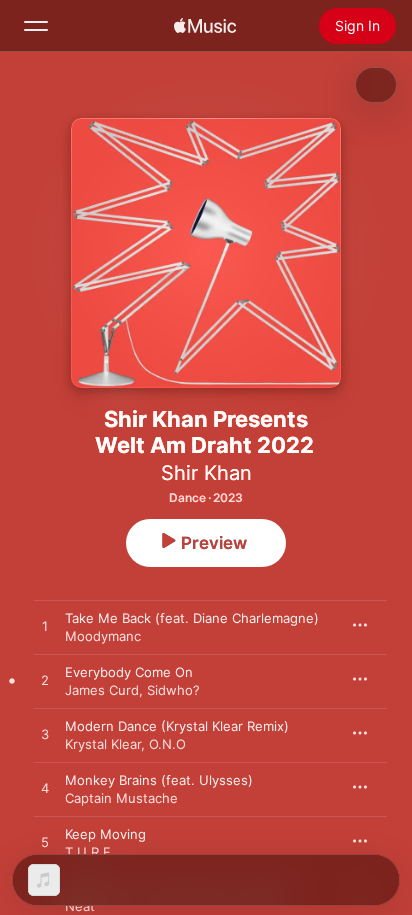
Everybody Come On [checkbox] (129, 672)
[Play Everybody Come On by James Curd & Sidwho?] (45, 681)
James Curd (102, 690)
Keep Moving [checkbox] (105, 834)
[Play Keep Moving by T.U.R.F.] (45, 843)
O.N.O (167, 744)
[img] (205, 26)
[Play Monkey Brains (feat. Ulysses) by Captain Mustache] (45, 789)
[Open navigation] (36, 26)
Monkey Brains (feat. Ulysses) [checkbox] (159, 780)
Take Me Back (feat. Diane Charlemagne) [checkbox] (192, 618)
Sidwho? (173, 690)
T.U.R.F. (90, 852)
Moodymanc (103, 636)
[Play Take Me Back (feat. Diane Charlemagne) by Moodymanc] (45, 627)
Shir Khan (206, 473)
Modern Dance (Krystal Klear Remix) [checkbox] (177, 726)
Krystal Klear (103, 744)
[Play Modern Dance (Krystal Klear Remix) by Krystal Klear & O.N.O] (45, 735)
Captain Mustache (121, 798)
